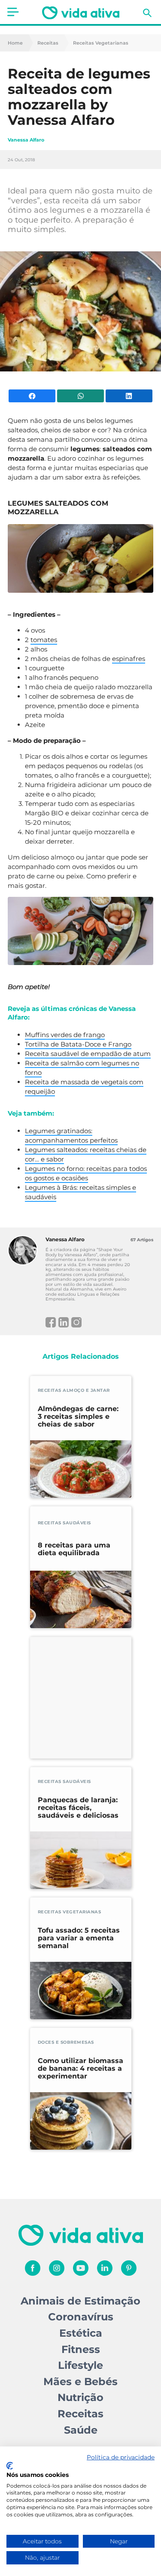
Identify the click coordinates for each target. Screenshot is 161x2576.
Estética (81, 2333)
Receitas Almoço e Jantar (74, 1390)
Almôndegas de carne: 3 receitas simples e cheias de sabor (78, 1417)
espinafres (129, 659)
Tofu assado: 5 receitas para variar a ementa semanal (79, 1938)
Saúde (81, 2430)
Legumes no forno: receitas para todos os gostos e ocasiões (86, 1173)
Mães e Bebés (80, 2381)
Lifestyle (80, 2365)
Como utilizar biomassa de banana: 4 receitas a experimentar (80, 2069)
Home (15, 43)
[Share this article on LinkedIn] (129, 396)
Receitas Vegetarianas (101, 43)
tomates (44, 640)
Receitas (48, 43)
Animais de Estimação (80, 2301)
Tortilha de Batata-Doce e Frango (78, 1044)
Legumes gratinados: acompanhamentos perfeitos (71, 1136)
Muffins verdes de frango (65, 1035)
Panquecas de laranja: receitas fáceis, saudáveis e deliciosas (78, 1808)
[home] (81, 13)
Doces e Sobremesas (66, 2042)
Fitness (81, 2349)
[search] (147, 13)
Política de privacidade (121, 2457)
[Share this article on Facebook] (32, 396)
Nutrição (80, 2397)
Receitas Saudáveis (64, 1523)
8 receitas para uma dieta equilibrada (74, 1549)
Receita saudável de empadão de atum (88, 1054)
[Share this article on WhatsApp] (80, 396)
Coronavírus (81, 2317)
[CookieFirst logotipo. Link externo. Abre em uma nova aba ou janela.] (10, 2466)
